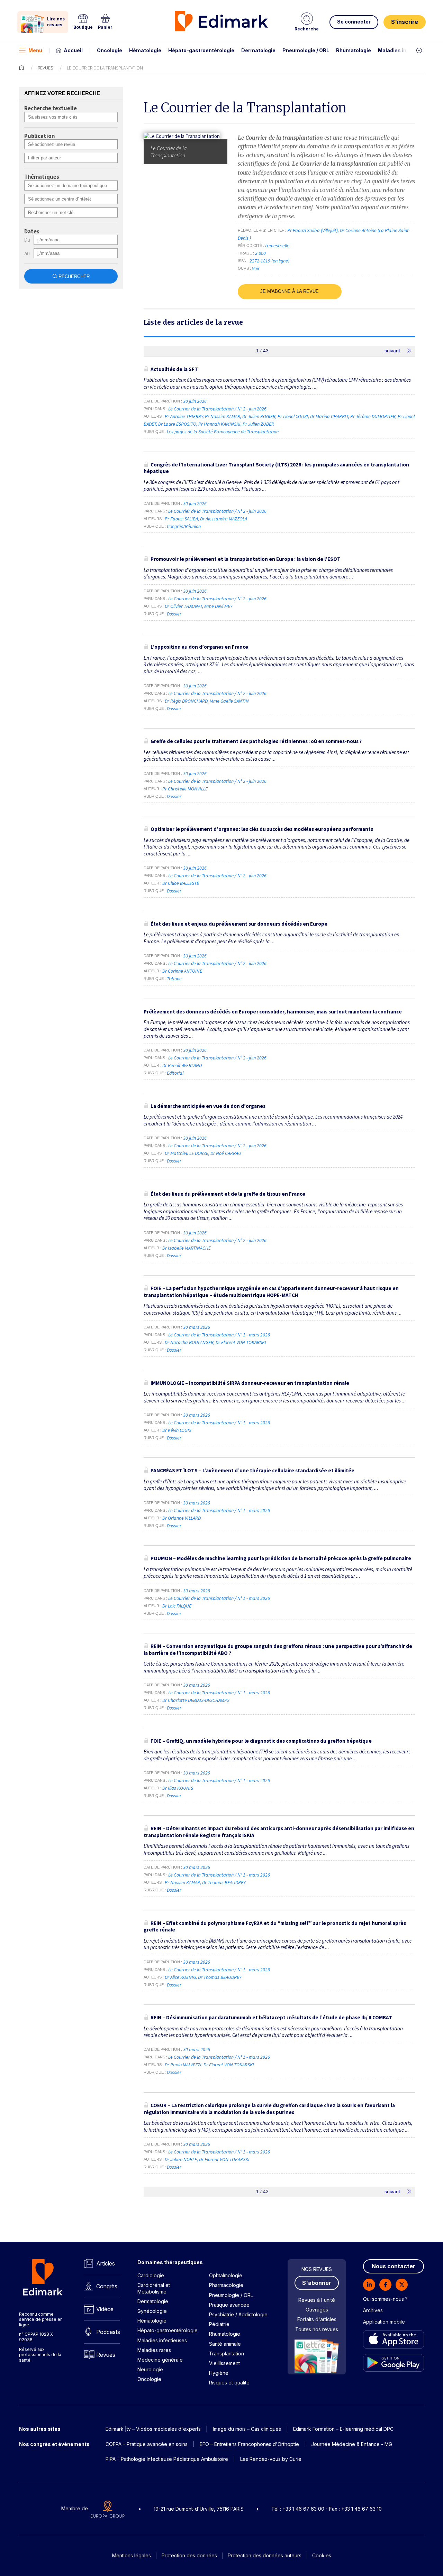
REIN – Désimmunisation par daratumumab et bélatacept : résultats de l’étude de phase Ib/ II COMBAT (271, 2017)
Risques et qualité (229, 2383)
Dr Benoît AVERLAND (182, 1065)
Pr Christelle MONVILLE (185, 789)
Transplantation (227, 2353)
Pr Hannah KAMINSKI (219, 424)
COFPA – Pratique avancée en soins (147, 2444)
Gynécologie (152, 2311)
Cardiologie (151, 2275)
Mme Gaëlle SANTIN (229, 701)
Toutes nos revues (317, 2329)
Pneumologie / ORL (306, 50)
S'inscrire (405, 22)
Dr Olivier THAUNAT (183, 606)
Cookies (322, 2555)
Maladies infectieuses (406, 50)
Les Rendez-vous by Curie (271, 2459)
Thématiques (42, 177)
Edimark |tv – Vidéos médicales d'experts (153, 2429)
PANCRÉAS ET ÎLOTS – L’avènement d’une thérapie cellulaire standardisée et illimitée (252, 1470)
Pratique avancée (229, 2305)
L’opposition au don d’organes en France (199, 647)
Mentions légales (132, 2555)
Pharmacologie (226, 2285)
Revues (45, 68)
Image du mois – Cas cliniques (247, 2429)
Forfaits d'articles (317, 2319)
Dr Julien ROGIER (259, 416)
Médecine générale (160, 2360)
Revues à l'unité (317, 2300)
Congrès (107, 2286)
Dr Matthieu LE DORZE (187, 1153)
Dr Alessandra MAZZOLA (224, 519)
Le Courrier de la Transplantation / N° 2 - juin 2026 (218, 409)
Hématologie (145, 50)
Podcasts (108, 2332)
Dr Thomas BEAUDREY (224, 1882)
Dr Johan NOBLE (181, 2159)
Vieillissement (224, 2363)
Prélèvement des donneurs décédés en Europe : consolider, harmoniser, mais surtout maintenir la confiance (273, 1012)
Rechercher (74, 276)
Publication (39, 136)
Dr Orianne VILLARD (182, 1518)
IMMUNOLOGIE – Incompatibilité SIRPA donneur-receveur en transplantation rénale (250, 1383)
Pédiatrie (219, 2324)
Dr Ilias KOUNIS (178, 1788)
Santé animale (225, 2344)
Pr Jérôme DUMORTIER (373, 416)
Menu (35, 50)
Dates (32, 232)
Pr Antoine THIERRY (184, 416)
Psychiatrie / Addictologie (238, 2314)
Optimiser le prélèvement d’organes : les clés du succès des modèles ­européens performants (262, 829)
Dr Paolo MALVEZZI (183, 2065)
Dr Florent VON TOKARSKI (241, 1342)
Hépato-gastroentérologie (201, 50)
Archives (373, 2310)
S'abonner (317, 2283)
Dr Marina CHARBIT (329, 416)
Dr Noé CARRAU (226, 1153)
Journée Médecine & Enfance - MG (352, 2444)
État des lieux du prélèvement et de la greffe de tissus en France (228, 1194)
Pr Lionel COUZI (293, 416)
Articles (106, 2263)
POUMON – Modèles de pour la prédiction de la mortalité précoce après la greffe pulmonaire (281, 1558)
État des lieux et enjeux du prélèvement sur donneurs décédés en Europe (239, 924)
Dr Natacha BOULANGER (189, 1342)
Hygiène (219, 2373)
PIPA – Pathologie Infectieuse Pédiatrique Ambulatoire (167, 2459)
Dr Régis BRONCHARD (186, 701)
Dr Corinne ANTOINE (182, 971)
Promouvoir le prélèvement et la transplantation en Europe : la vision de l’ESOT (246, 559)
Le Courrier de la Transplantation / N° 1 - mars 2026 (220, 1335)
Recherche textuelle (51, 109)
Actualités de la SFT (174, 369)
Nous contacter (394, 2266)
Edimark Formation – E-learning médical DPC (343, 2429)
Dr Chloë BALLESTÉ (181, 883)
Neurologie (150, 2369)
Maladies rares (154, 2350)
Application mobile (384, 2322)
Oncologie (110, 50)
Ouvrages (317, 2310)
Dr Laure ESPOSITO (177, 424)
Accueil (73, 50)
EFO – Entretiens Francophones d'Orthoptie (249, 2444)
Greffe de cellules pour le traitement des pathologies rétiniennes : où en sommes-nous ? (256, 741)
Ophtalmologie (226, 2275)
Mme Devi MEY (218, 606)
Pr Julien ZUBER (258, 424)
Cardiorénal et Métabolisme (154, 2288)
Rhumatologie (354, 50)
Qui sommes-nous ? (385, 2299)
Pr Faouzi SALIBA (181, 519)
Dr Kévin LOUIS (177, 1430)
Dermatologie (258, 50)
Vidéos (105, 2309)
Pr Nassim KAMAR (223, 416)
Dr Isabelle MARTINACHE (187, 1248)
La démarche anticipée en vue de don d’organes (208, 1106)
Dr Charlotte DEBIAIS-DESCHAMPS (196, 1700)
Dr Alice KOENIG (180, 1977)
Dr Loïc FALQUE (177, 1606)
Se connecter (354, 22)
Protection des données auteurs (265, 2555)
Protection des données (189, 2555)
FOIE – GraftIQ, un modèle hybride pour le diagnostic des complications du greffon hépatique (261, 1741)
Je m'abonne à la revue (290, 291)
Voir (256, 268)
